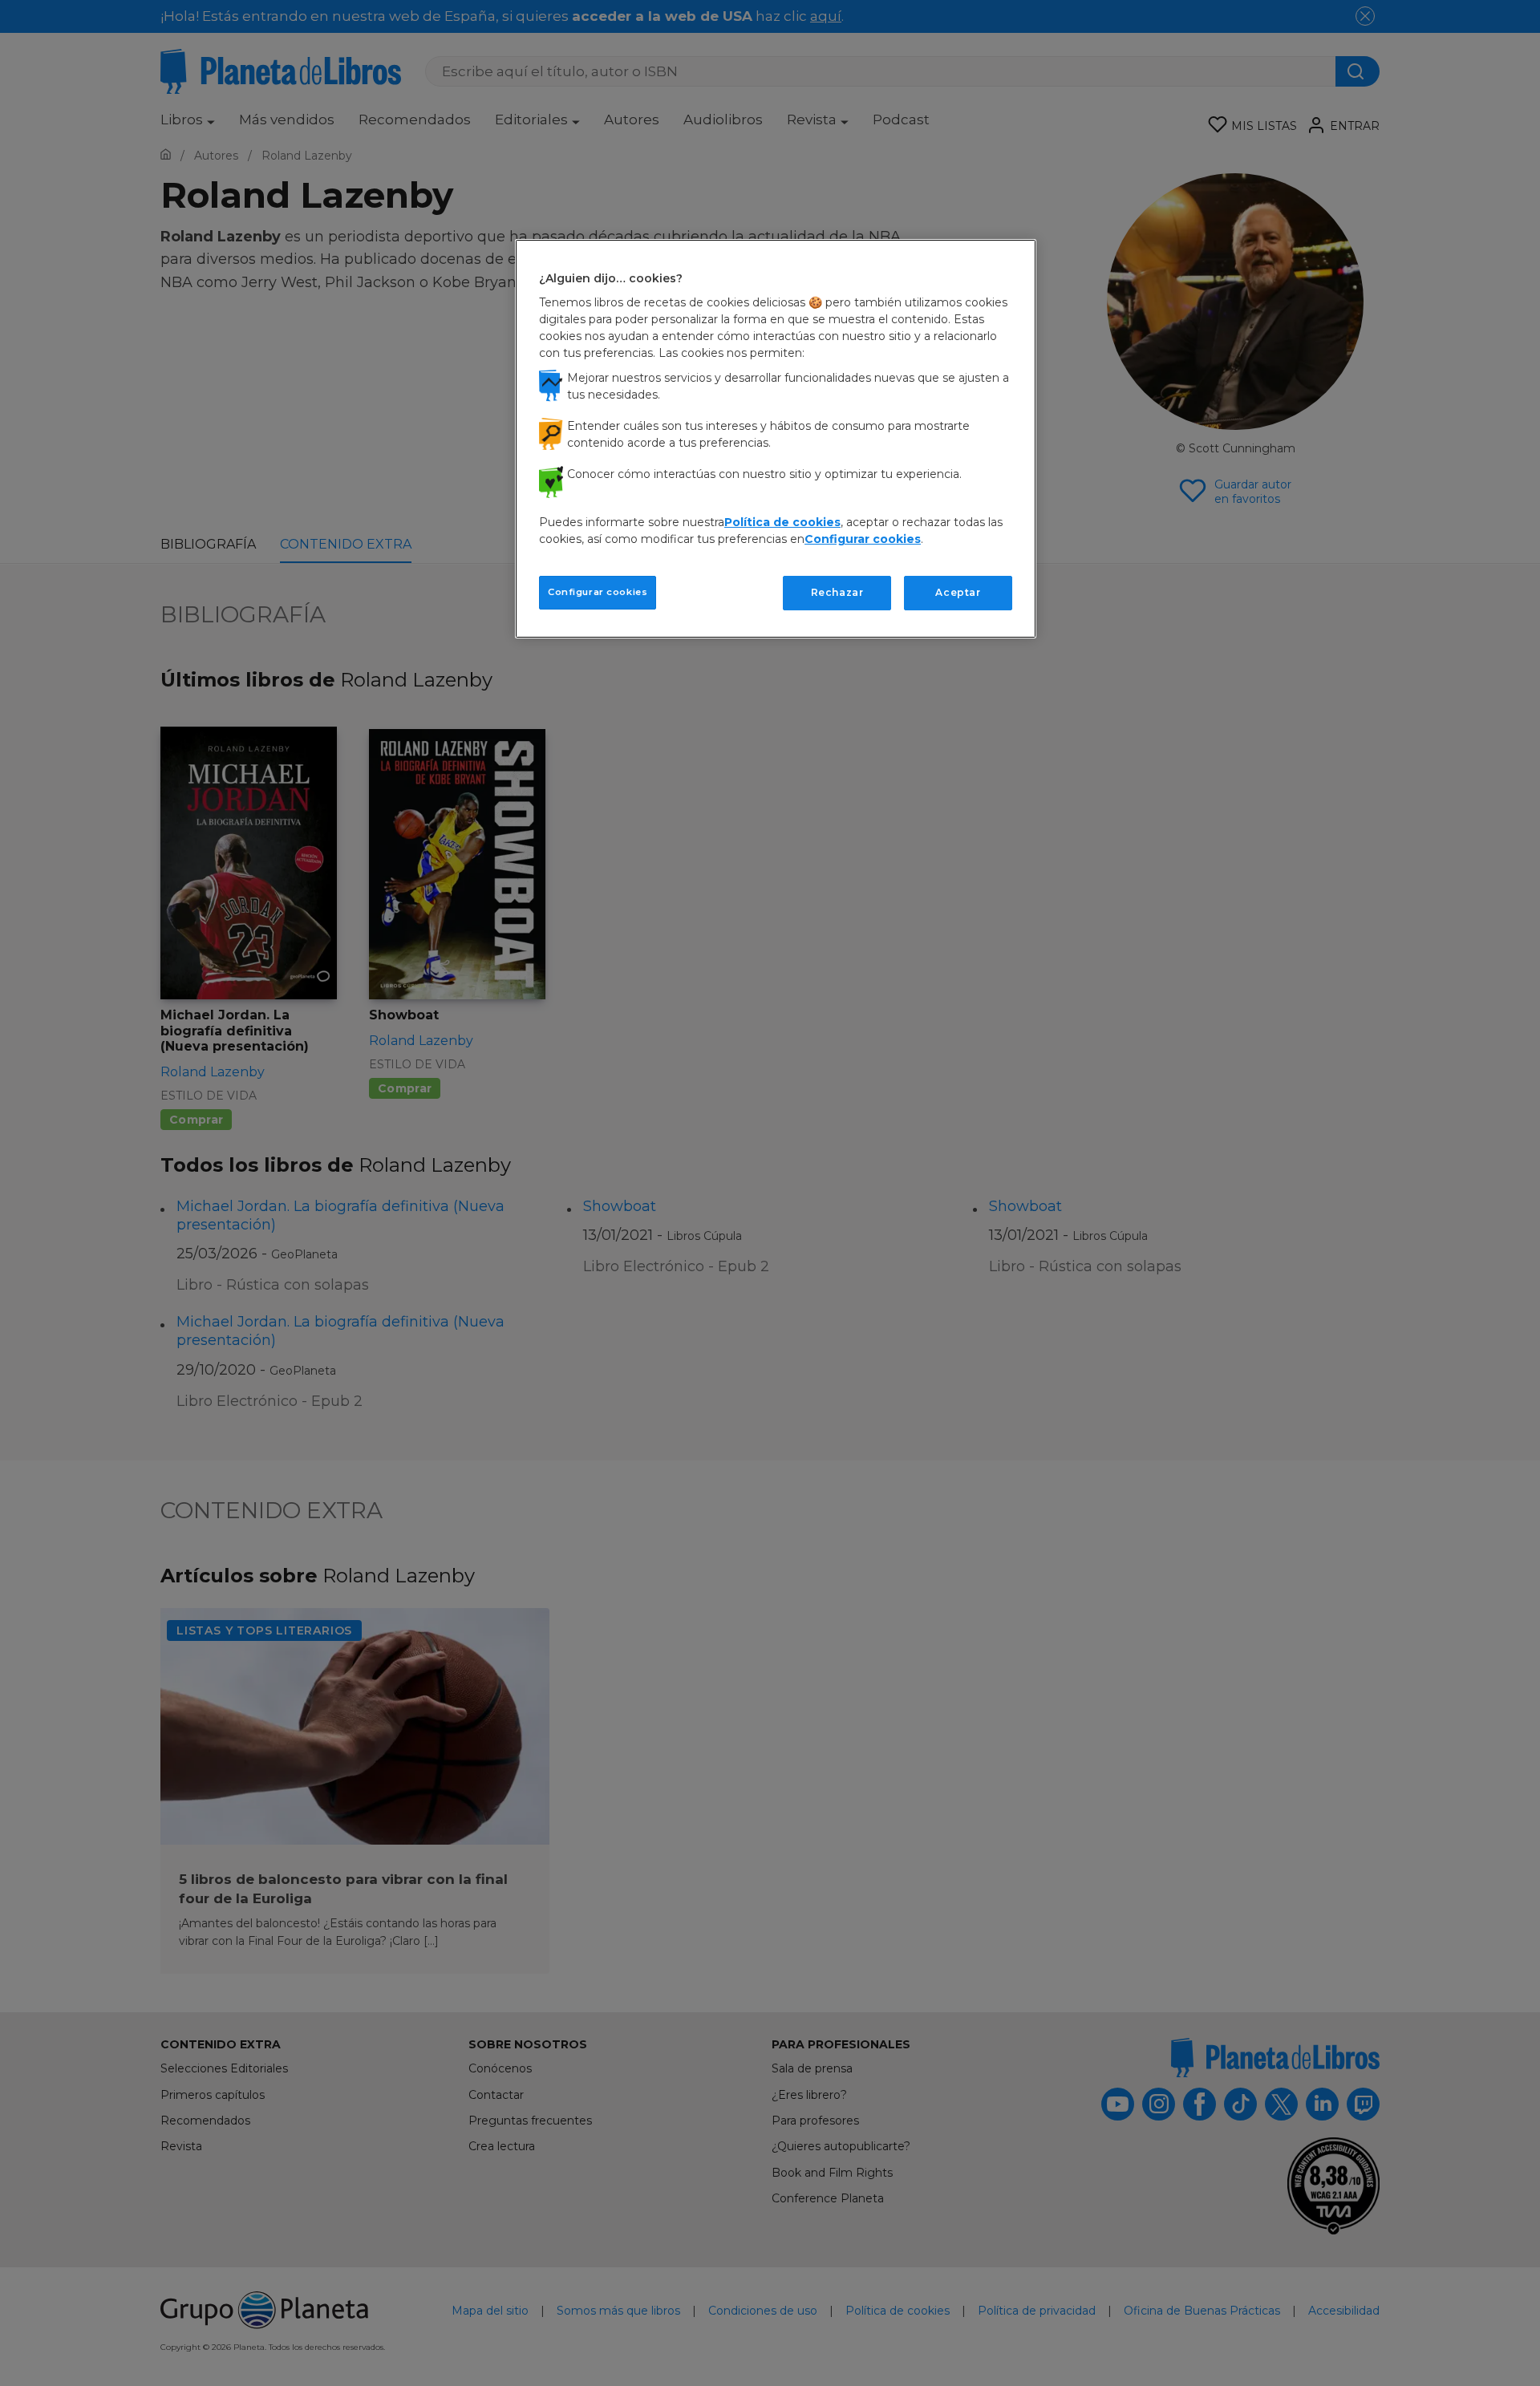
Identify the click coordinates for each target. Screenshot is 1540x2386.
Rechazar (837, 592)
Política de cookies (782, 522)
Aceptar (958, 592)
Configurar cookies (598, 592)
